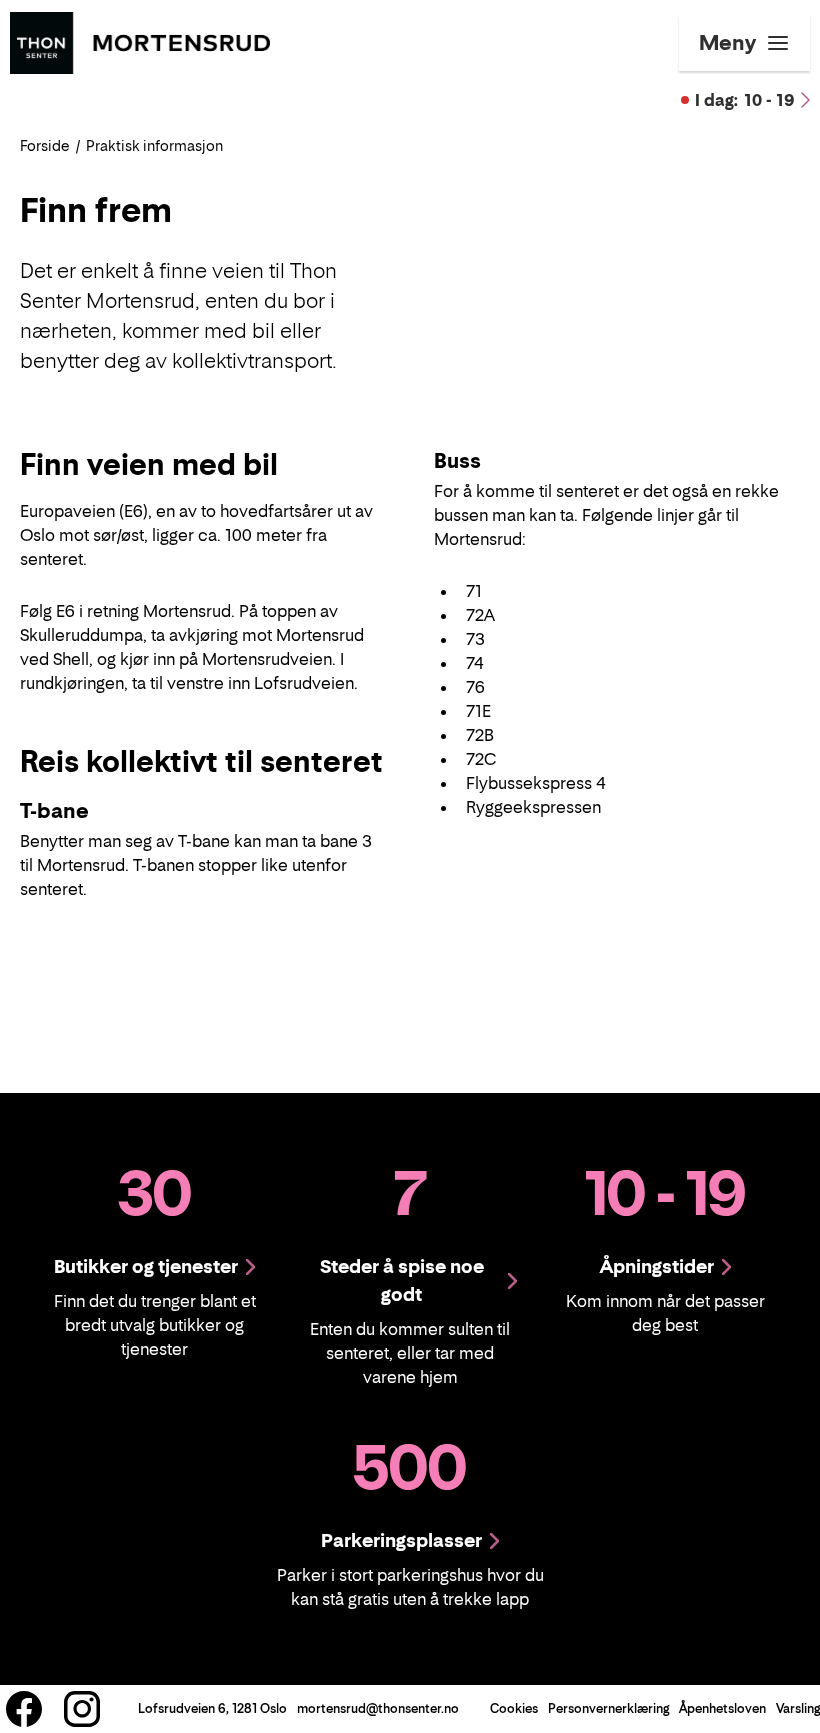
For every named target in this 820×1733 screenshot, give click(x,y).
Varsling (798, 1708)
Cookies (514, 1708)
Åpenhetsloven (722, 1708)
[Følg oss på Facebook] (24, 1709)
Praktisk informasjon (154, 145)
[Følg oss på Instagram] (82, 1709)
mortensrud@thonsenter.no (378, 1708)
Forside (45, 145)
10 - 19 (745, 100)
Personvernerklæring (608, 1708)
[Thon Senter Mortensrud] (140, 41)
